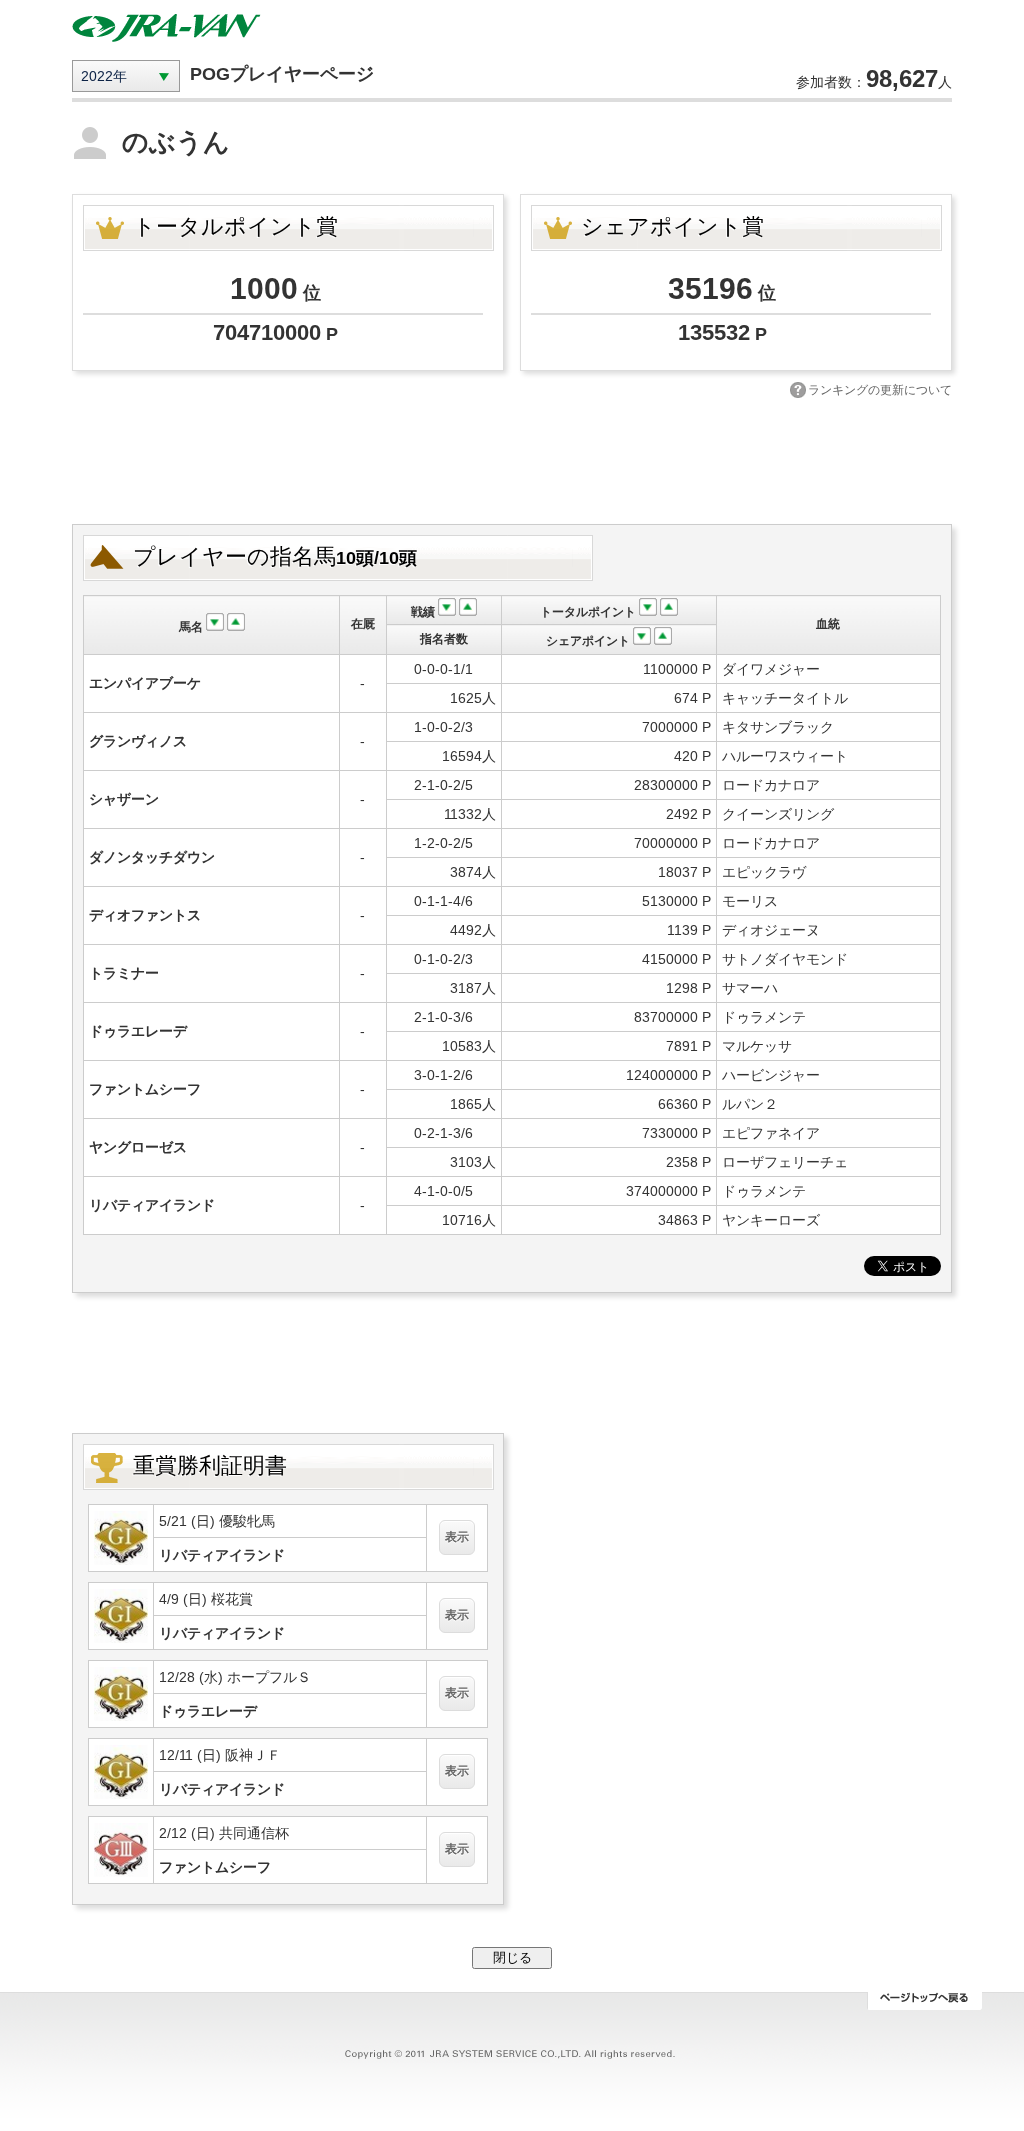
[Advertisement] (512, 459)
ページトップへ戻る (924, 2001)
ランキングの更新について (880, 390)
